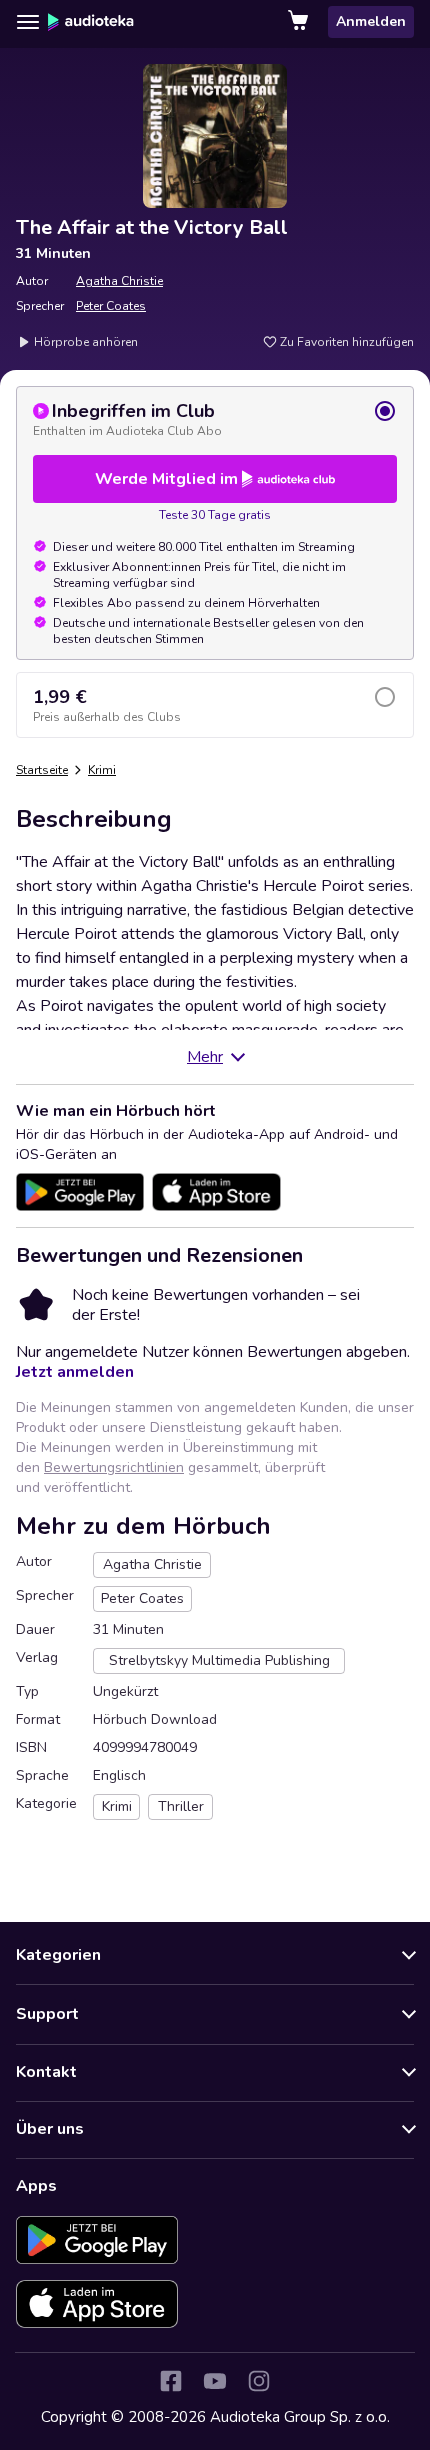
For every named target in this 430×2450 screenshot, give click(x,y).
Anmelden (371, 21)
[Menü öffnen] (28, 22)
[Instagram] (259, 2381)
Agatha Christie (119, 281)
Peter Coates (111, 306)
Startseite (42, 770)
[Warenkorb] (300, 22)
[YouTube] (215, 2381)
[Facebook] (171, 2381)
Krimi (102, 770)
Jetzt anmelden (75, 1372)
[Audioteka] (91, 22)
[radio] (215, 419)
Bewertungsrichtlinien (114, 1467)
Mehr (205, 1057)
